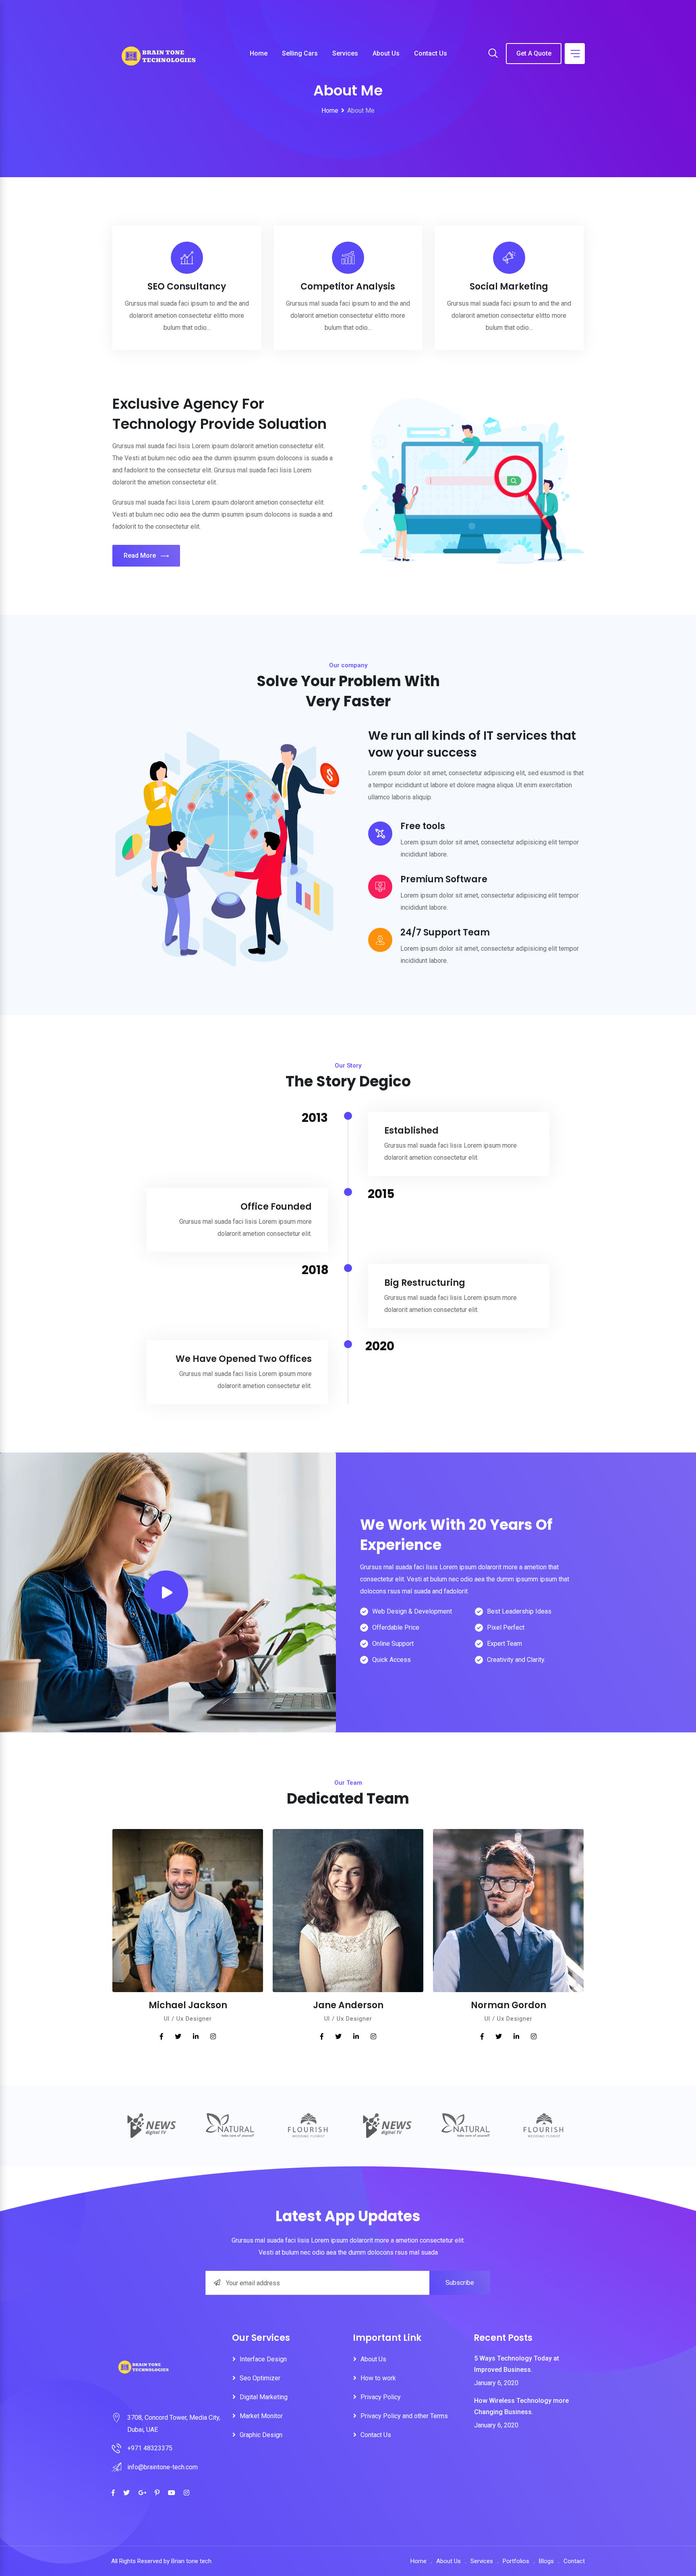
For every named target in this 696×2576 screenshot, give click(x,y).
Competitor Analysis (348, 287)
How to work (378, 2378)
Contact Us (431, 53)
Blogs (546, 2561)
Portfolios (516, 2561)
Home (259, 53)
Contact (574, 2561)
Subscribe (460, 2283)
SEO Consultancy (187, 287)
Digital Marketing (264, 2397)
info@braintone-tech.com (163, 2467)
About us (386, 53)
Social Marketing (509, 287)
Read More (140, 556)
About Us (373, 2359)
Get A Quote (534, 53)
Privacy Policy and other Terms (404, 2416)
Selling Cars (300, 53)
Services (345, 53)
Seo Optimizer (260, 2378)
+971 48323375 (150, 2448)
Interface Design (263, 2359)
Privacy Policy (381, 2397)
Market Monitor (261, 2416)
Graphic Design (261, 2435)
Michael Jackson (188, 2005)
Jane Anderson (348, 2005)
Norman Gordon (509, 2005)
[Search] (493, 54)
